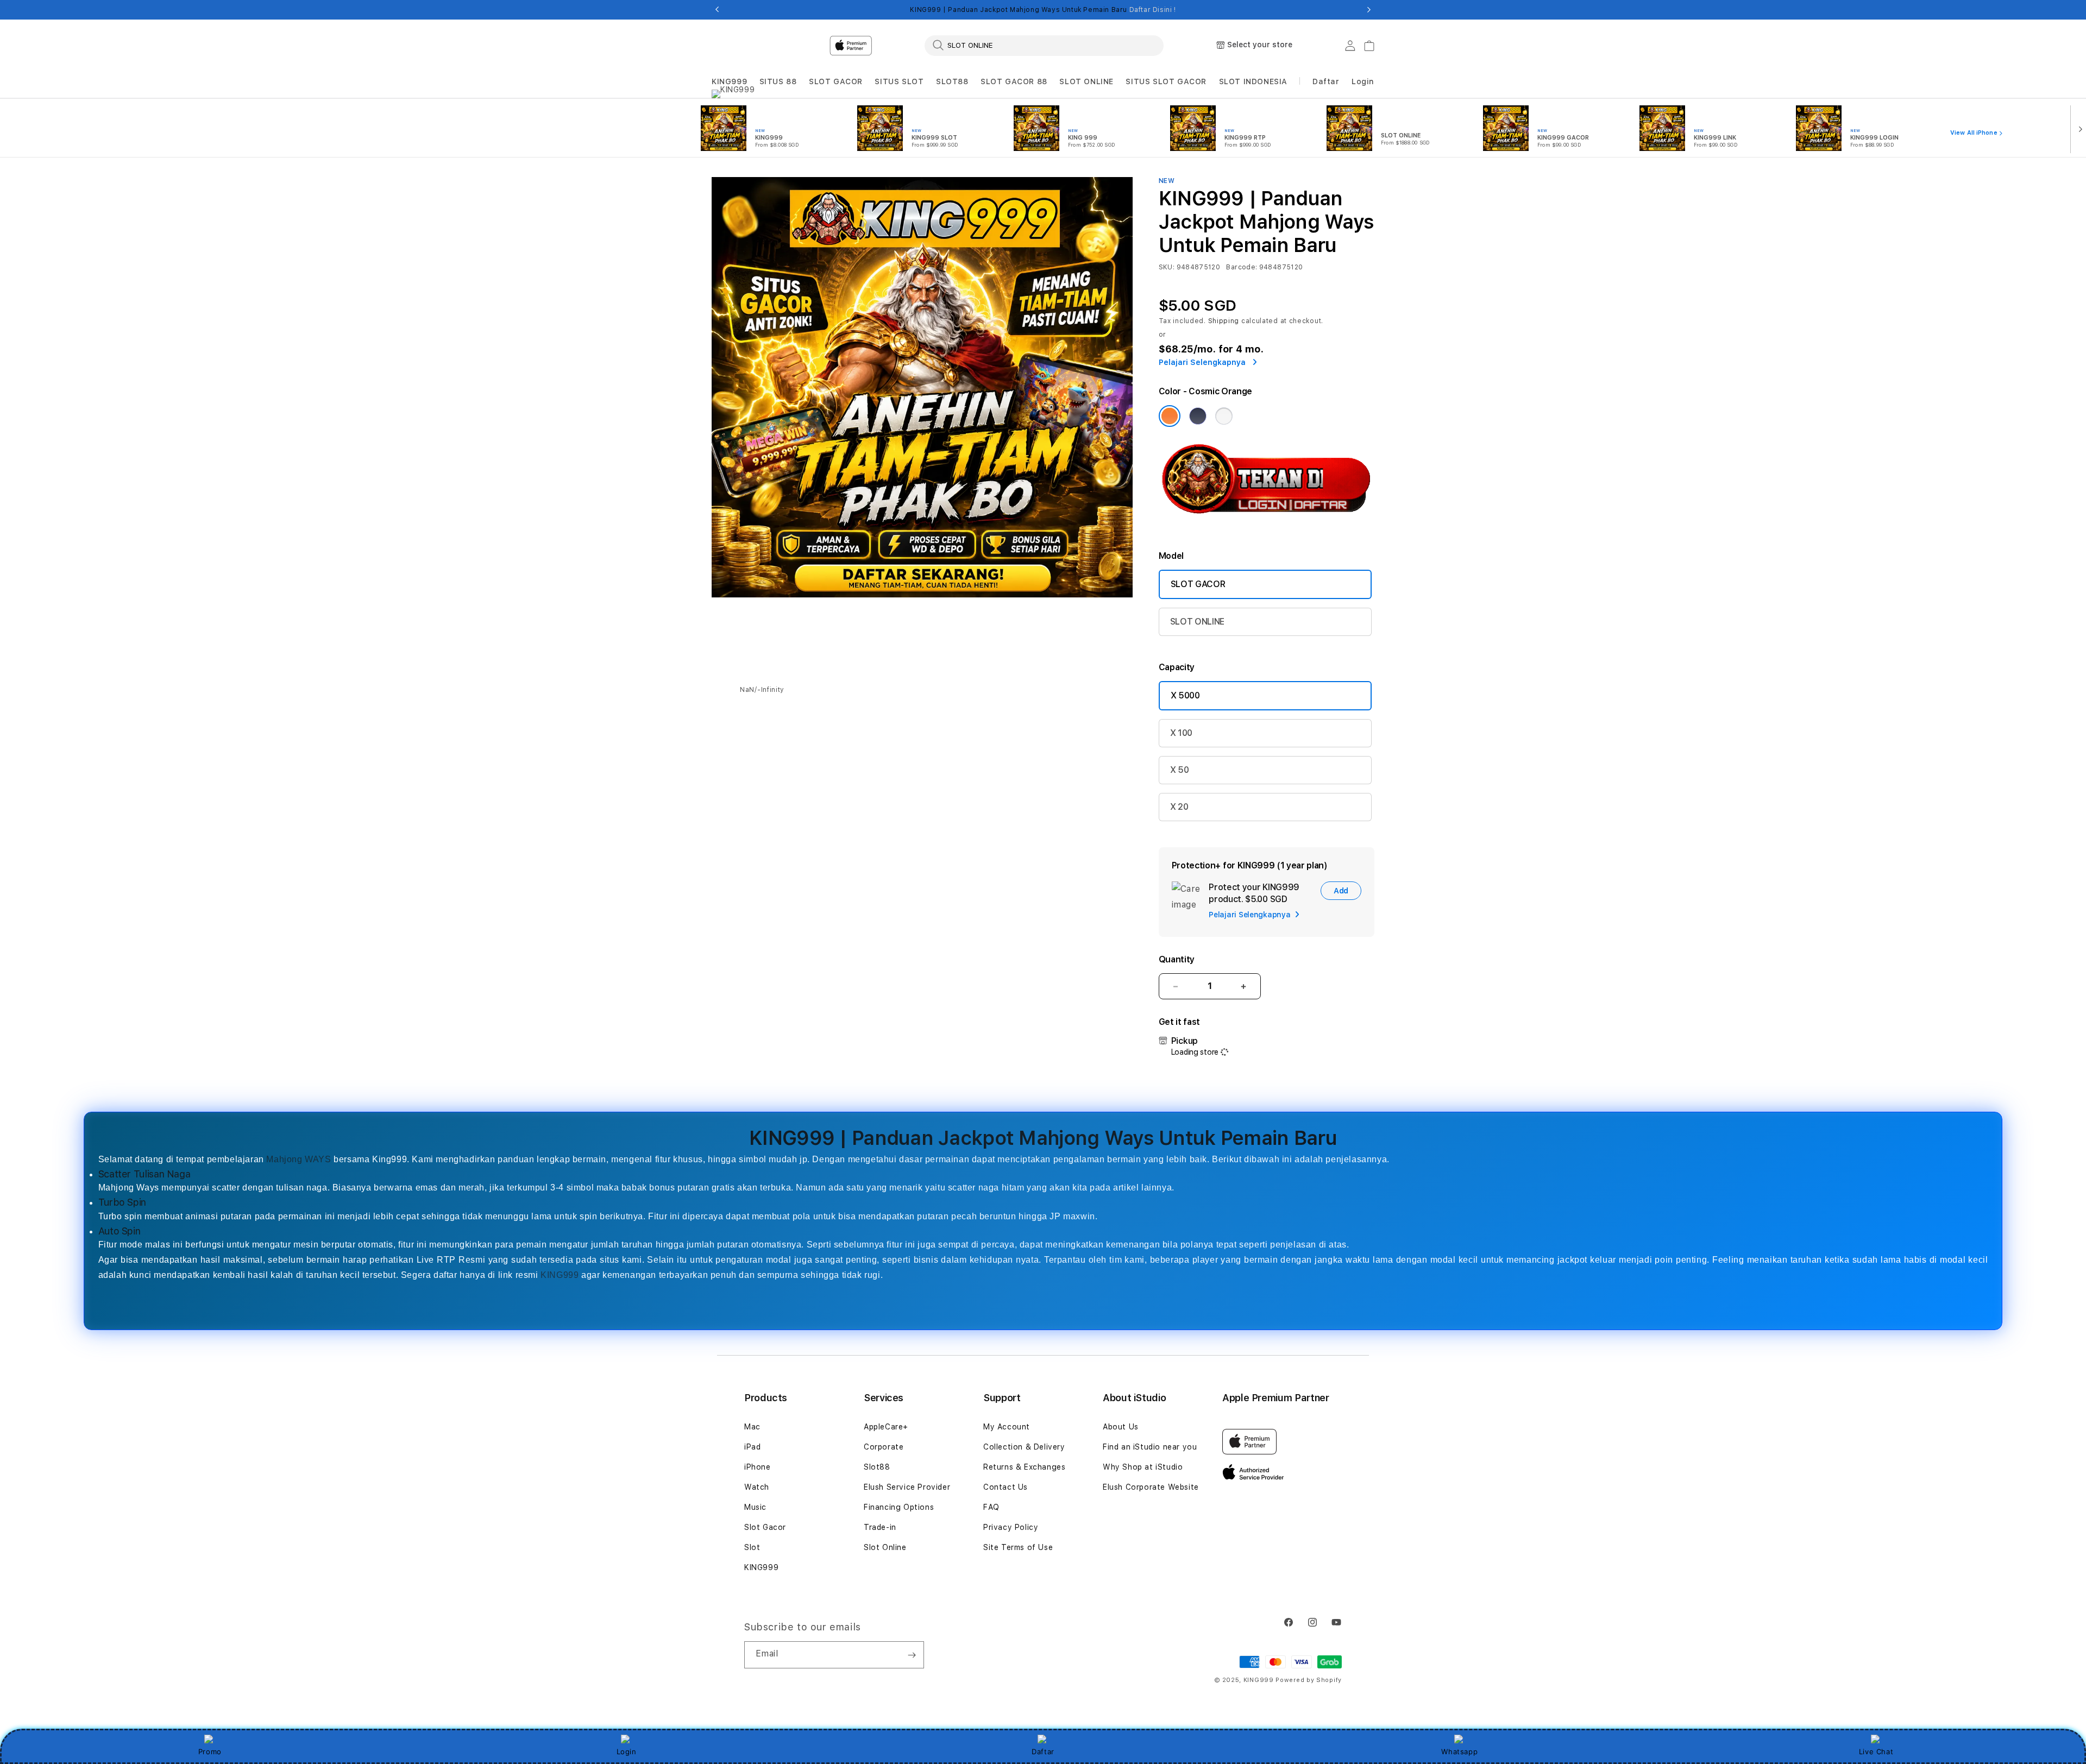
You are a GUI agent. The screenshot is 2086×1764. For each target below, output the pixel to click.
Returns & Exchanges (1024, 1467)
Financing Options (899, 1507)
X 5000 (1185, 695)
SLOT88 (952, 81)
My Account (1007, 1427)
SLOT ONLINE (1086, 81)
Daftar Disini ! (1153, 10)
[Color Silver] (1224, 416)
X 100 (1181, 733)
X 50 (1180, 770)
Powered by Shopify (1309, 1680)
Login (627, 1752)
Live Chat (1876, 1752)
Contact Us (1006, 1487)
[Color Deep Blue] (1198, 416)
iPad (752, 1447)
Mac (752, 1427)
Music (755, 1507)
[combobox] (1044, 45)
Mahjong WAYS (299, 1159)
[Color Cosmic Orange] (1170, 416)
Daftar (1043, 1752)
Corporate (884, 1447)
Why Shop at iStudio (1143, 1467)
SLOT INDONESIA (1253, 81)
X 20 (1179, 807)
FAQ (991, 1507)
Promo (210, 1752)
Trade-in (880, 1527)
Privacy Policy (1011, 1527)
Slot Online (885, 1547)
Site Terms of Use (1018, 1547)
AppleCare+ (886, 1427)
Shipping (1224, 321)
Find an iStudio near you (1150, 1447)
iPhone (758, 1467)
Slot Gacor (765, 1527)
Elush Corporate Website (1151, 1487)
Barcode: (1242, 267)
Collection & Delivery (1024, 1447)
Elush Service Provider (907, 1487)
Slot (752, 1547)
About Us (1121, 1427)
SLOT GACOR (836, 81)
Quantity (1177, 959)
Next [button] (1369, 10)
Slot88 (877, 1467)
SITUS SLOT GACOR (1166, 81)
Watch (757, 1487)
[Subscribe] (912, 1655)
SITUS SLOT (899, 81)
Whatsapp (1459, 1752)
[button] (729, 82)
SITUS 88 (778, 81)
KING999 (729, 81)
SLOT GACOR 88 (1014, 81)
